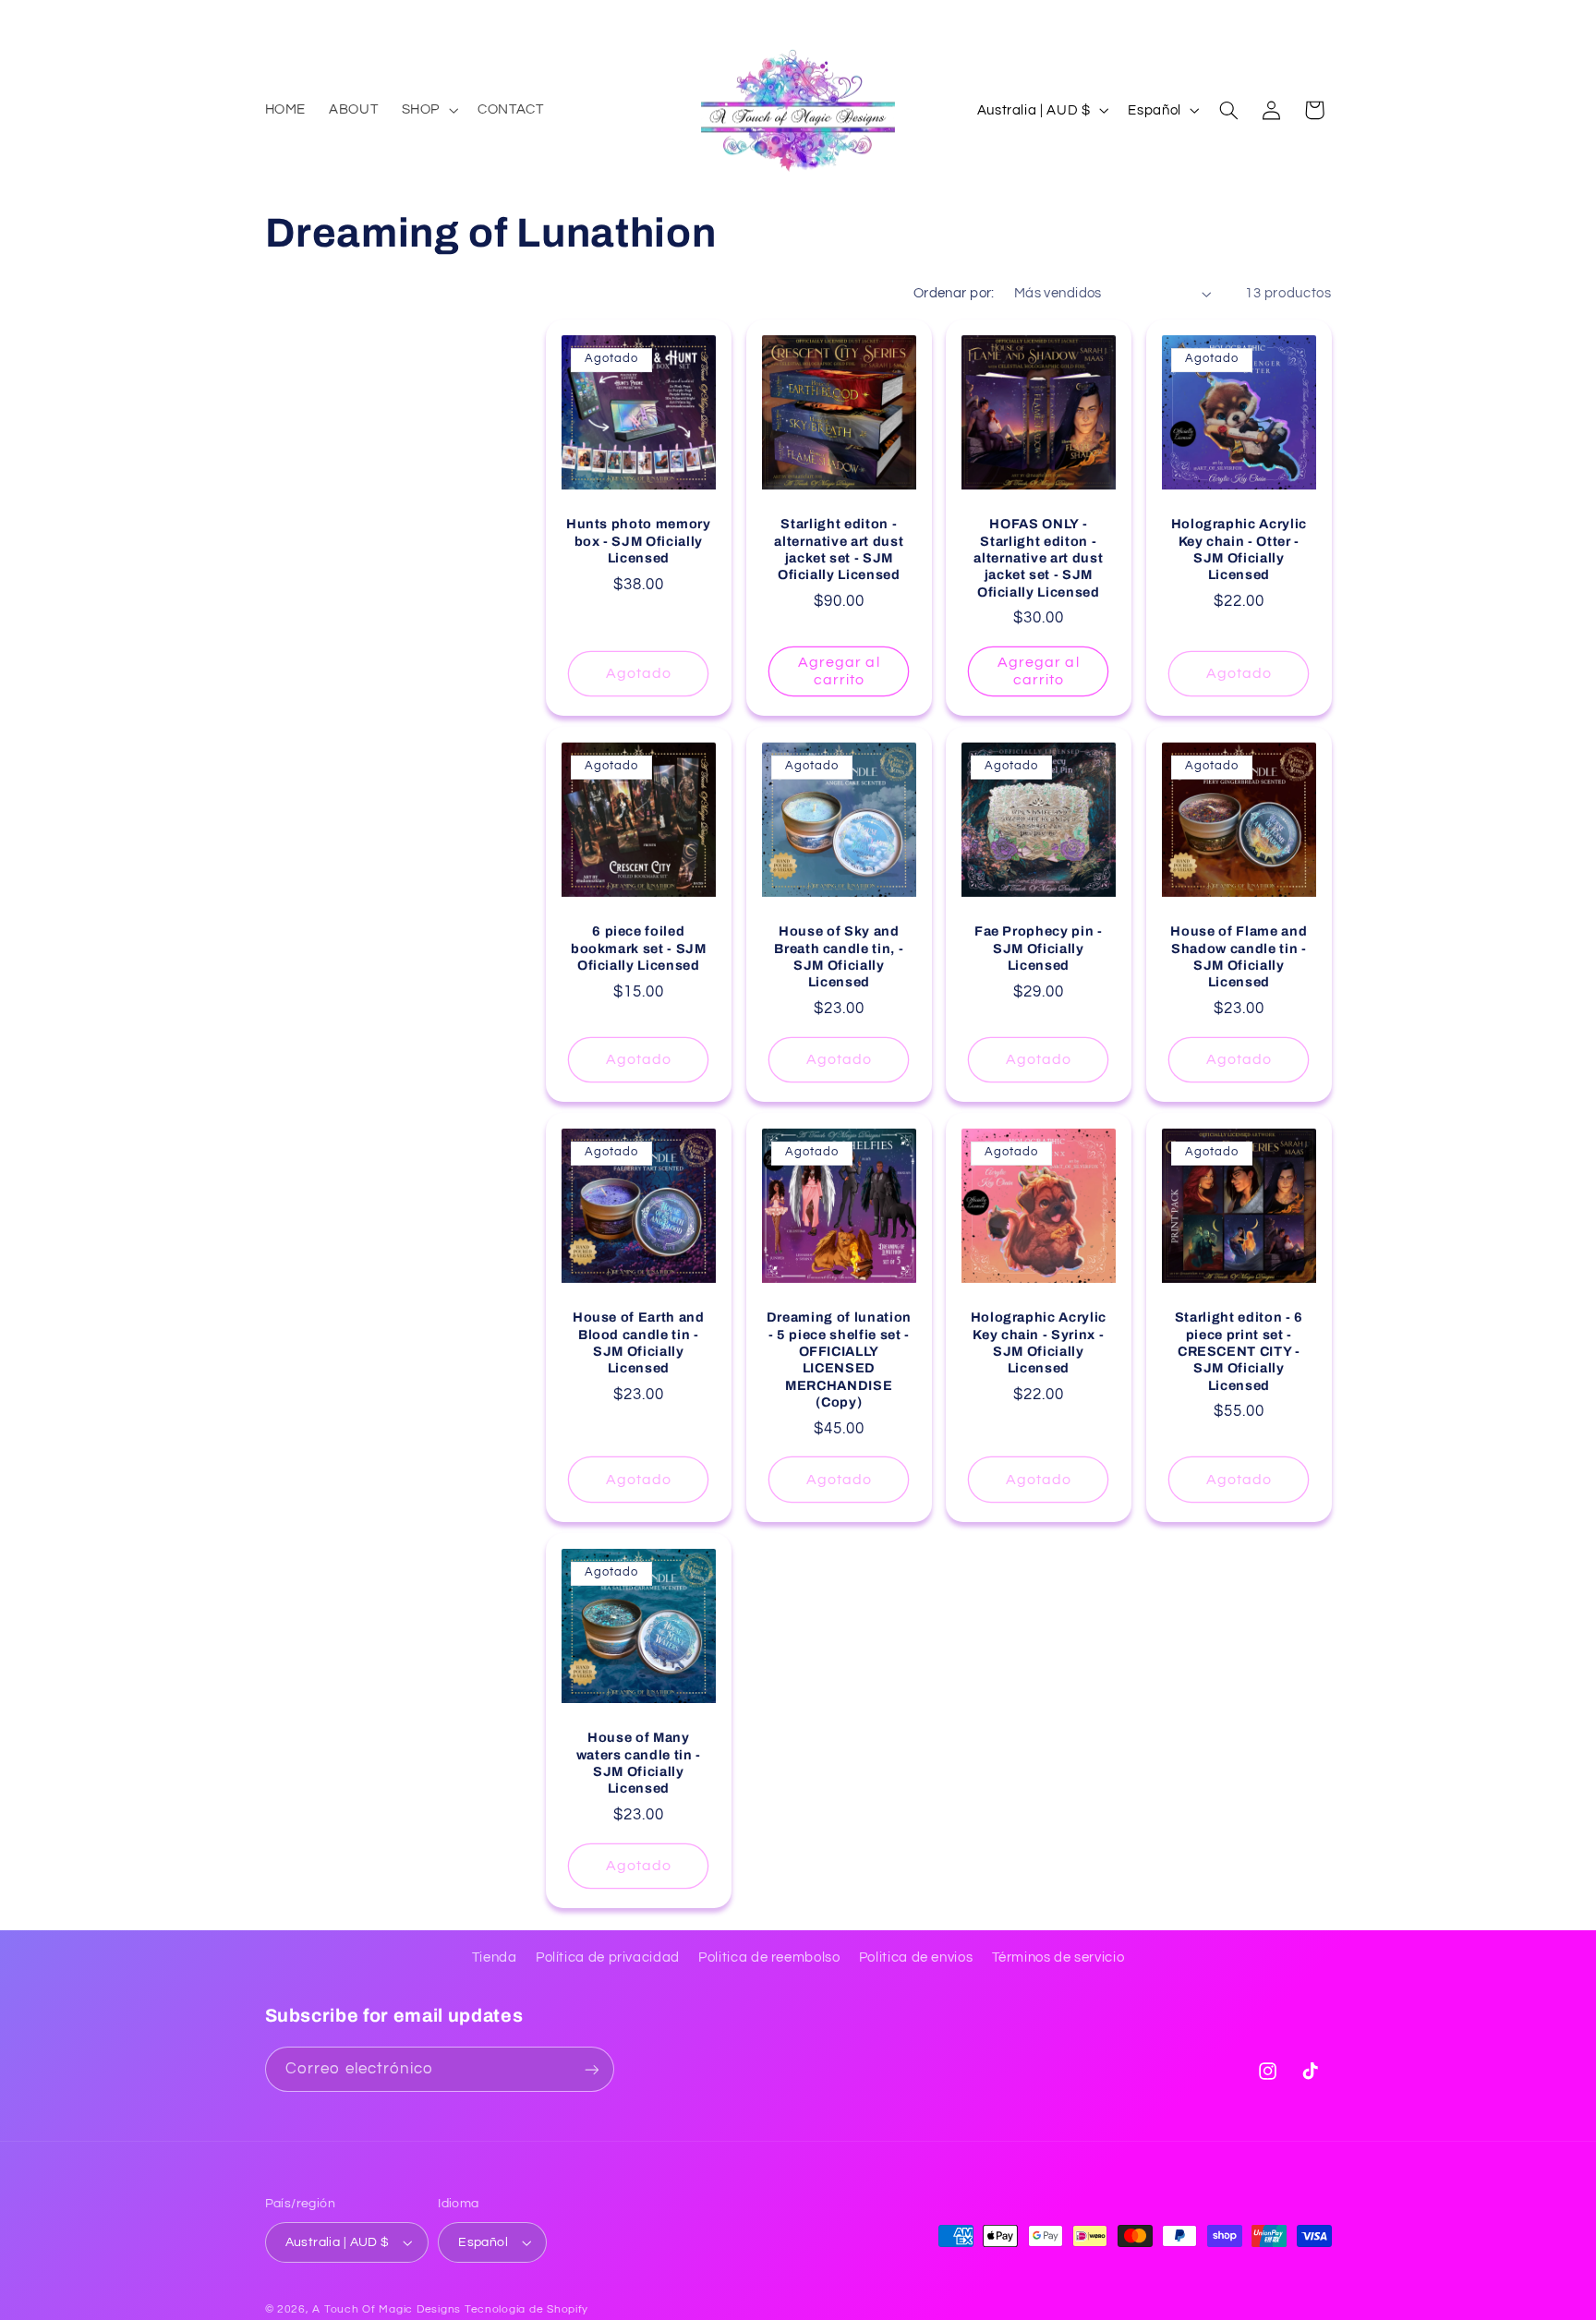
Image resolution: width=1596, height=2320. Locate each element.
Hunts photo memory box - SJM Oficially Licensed (639, 541)
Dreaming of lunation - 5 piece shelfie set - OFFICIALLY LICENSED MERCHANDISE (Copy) (838, 1359)
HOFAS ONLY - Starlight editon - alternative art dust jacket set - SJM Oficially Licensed (1038, 558)
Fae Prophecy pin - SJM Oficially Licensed (1039, 948)
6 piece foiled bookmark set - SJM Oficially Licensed (639, 948)
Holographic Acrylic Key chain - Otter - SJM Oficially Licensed (1239, 549)
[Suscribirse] (591, 2069)
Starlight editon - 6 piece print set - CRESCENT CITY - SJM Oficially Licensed (1239, 1351)
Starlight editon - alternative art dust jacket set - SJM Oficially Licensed (839, 549)
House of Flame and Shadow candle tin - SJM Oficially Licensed (1239, 956)
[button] (428, 110)
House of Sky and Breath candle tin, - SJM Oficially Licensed (839, 956)
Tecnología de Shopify (526, 2309)
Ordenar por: (954, 293)
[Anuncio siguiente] (1325, 18)
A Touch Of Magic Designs (387, 2309)
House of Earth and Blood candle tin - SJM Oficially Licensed (639, 1342)
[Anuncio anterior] (271, 18)
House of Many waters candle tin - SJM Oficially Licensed (639, 1763)
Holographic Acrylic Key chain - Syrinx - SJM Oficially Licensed (1039, 1342)
